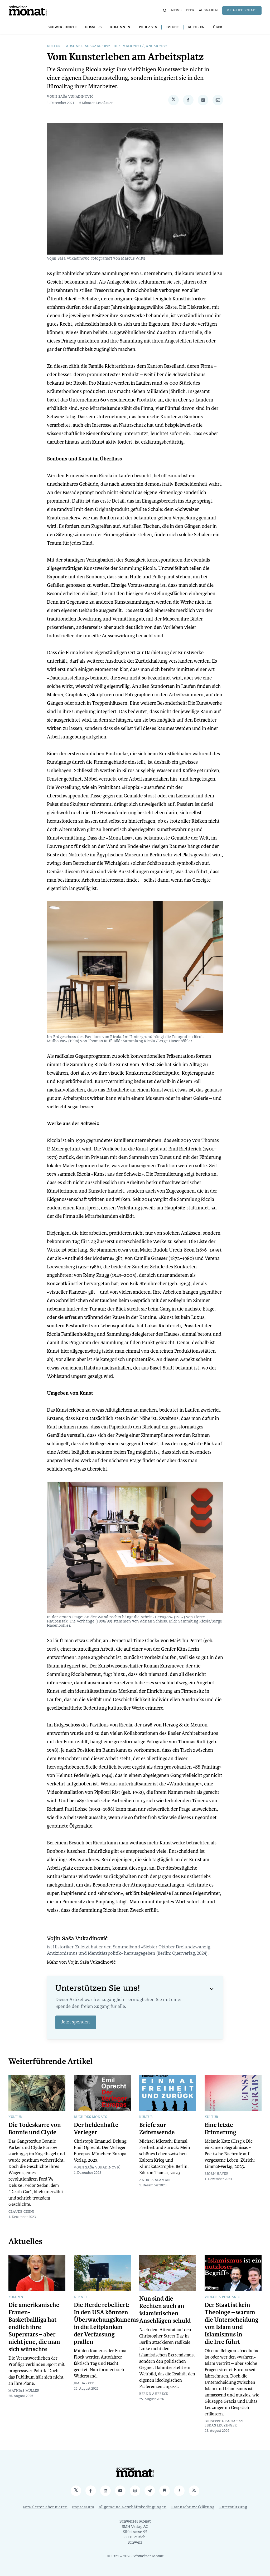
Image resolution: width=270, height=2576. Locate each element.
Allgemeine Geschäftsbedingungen (133, 2507)
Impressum (83, 2507)
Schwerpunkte (62, 27)
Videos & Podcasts (223, 2297)
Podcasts (148, 27)
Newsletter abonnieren (45, 2507)
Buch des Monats (91, 2117)
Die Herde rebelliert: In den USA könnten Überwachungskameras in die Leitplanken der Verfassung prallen (106, 2324)
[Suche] (165, 11)
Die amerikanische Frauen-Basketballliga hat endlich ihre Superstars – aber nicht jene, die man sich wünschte (34, 2327)
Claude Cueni (21, 2212)
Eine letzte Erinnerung (220, 2129)
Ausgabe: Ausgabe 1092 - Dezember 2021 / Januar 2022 (117, 46)
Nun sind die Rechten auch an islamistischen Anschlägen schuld (165, 2310)
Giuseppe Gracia (220, 2421)
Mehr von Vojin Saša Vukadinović (81, 1963)
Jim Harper (84, 2384)
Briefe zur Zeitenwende (157, 2129)
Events (172, 27)
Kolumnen (120, 27)
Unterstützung (233, 2507)
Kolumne (17, 2297)
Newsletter (183, 11)
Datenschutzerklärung (192, 2507)
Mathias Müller (24, 2391)
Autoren (196, 27)
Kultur (54, 46)
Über (218, 27)
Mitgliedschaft (242, 11)
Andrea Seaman (155, 2180)
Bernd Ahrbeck (154, 2394)
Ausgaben (209, 11)
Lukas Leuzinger (221, 2426)
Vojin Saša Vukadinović (70, 97)
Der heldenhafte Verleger (96, 2129)
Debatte (82, 2297)
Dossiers (93, 27)
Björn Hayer (217, 2174)
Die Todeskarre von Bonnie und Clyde (35, 2129)
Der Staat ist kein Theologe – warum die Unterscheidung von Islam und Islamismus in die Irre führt (232, 2324)
